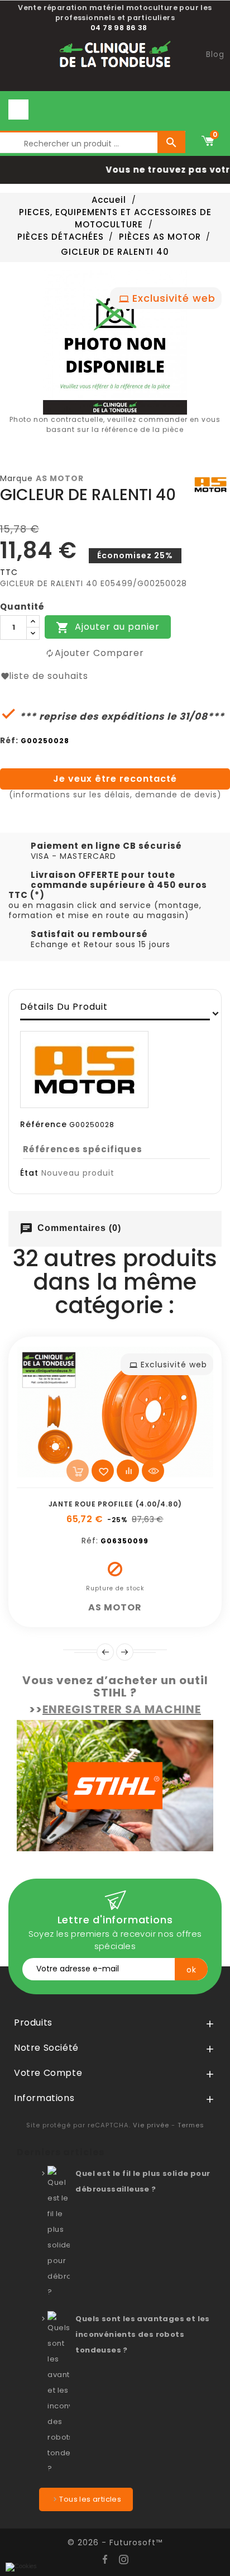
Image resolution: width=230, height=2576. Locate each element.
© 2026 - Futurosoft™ (115, 2542)
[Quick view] (153, 1471)
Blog (215, 54)
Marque (16, 478)
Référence (44, 1124)
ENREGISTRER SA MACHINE (122, 1709)
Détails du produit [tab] (64, 1007)
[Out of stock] (78, 1471)
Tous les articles (90, 2499)
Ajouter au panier (108, 627)
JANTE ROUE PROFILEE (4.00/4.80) (115, 1504)
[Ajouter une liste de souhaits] (103, 1471)
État (29, 1173)
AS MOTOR (60, 478)
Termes (191, 2125)
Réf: (9, 740)
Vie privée (151, 2125)
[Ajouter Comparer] (128, 1471)
